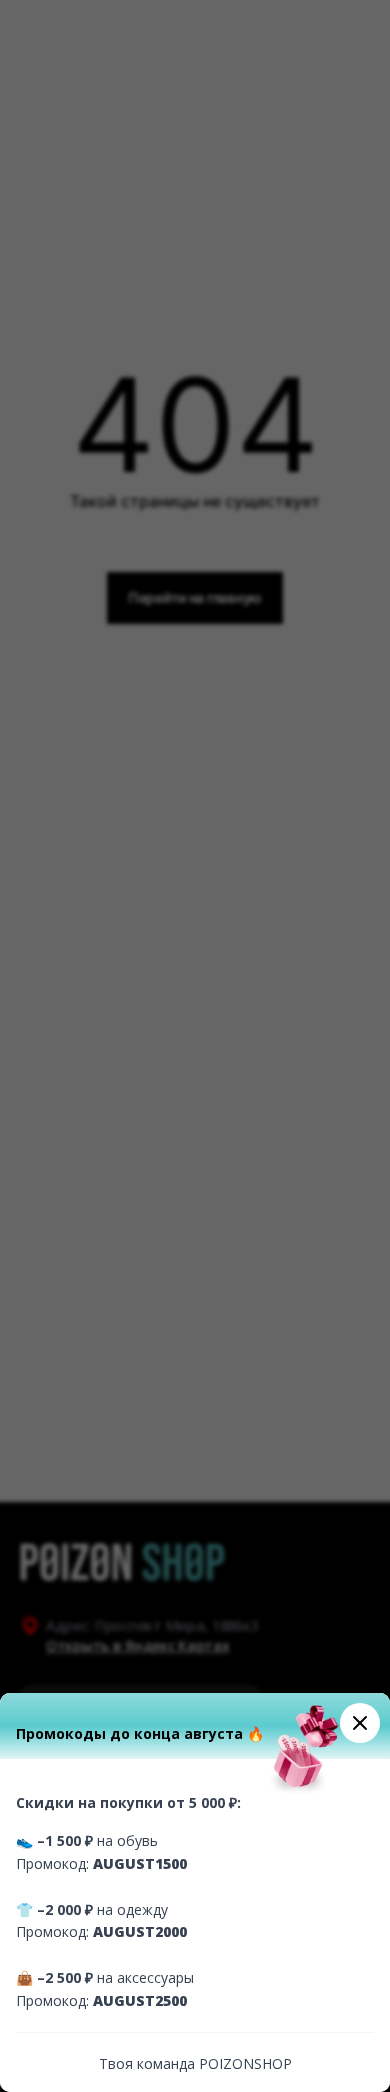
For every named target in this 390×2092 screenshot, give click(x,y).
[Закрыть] (360, 1723)
